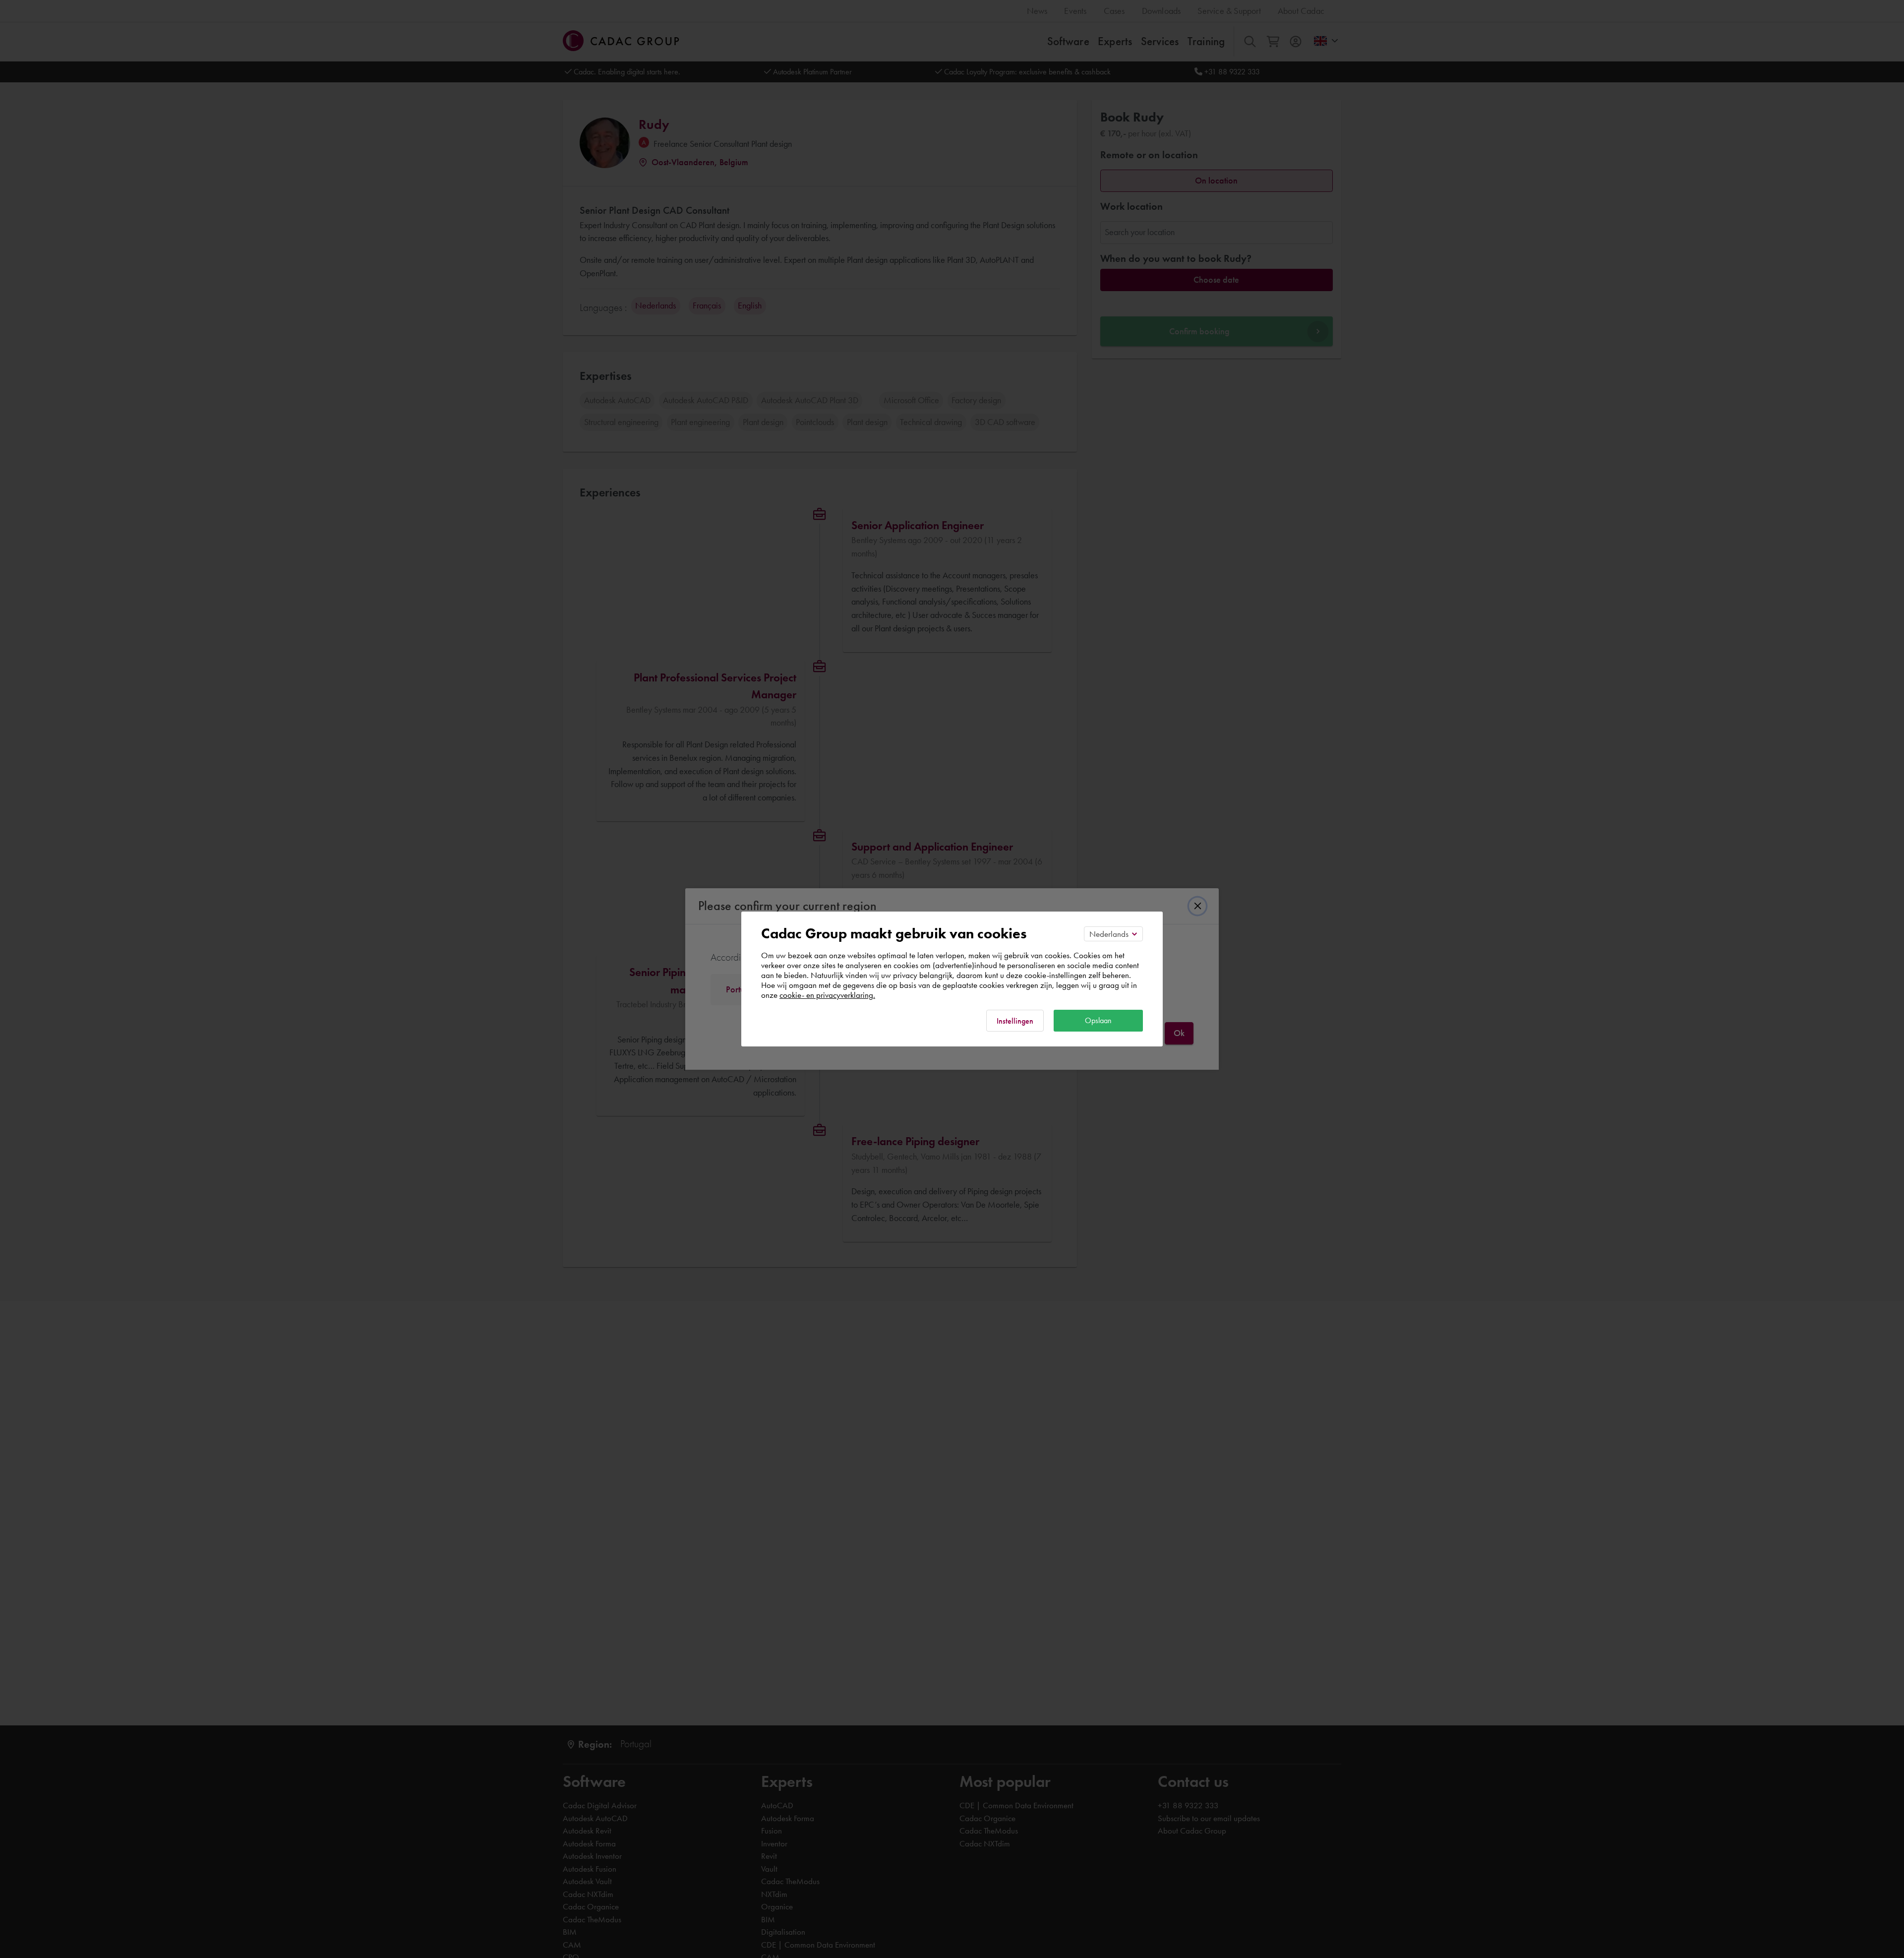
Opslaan (1098, 1020)
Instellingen (1015, 1021)
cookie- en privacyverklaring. (827, 995)
